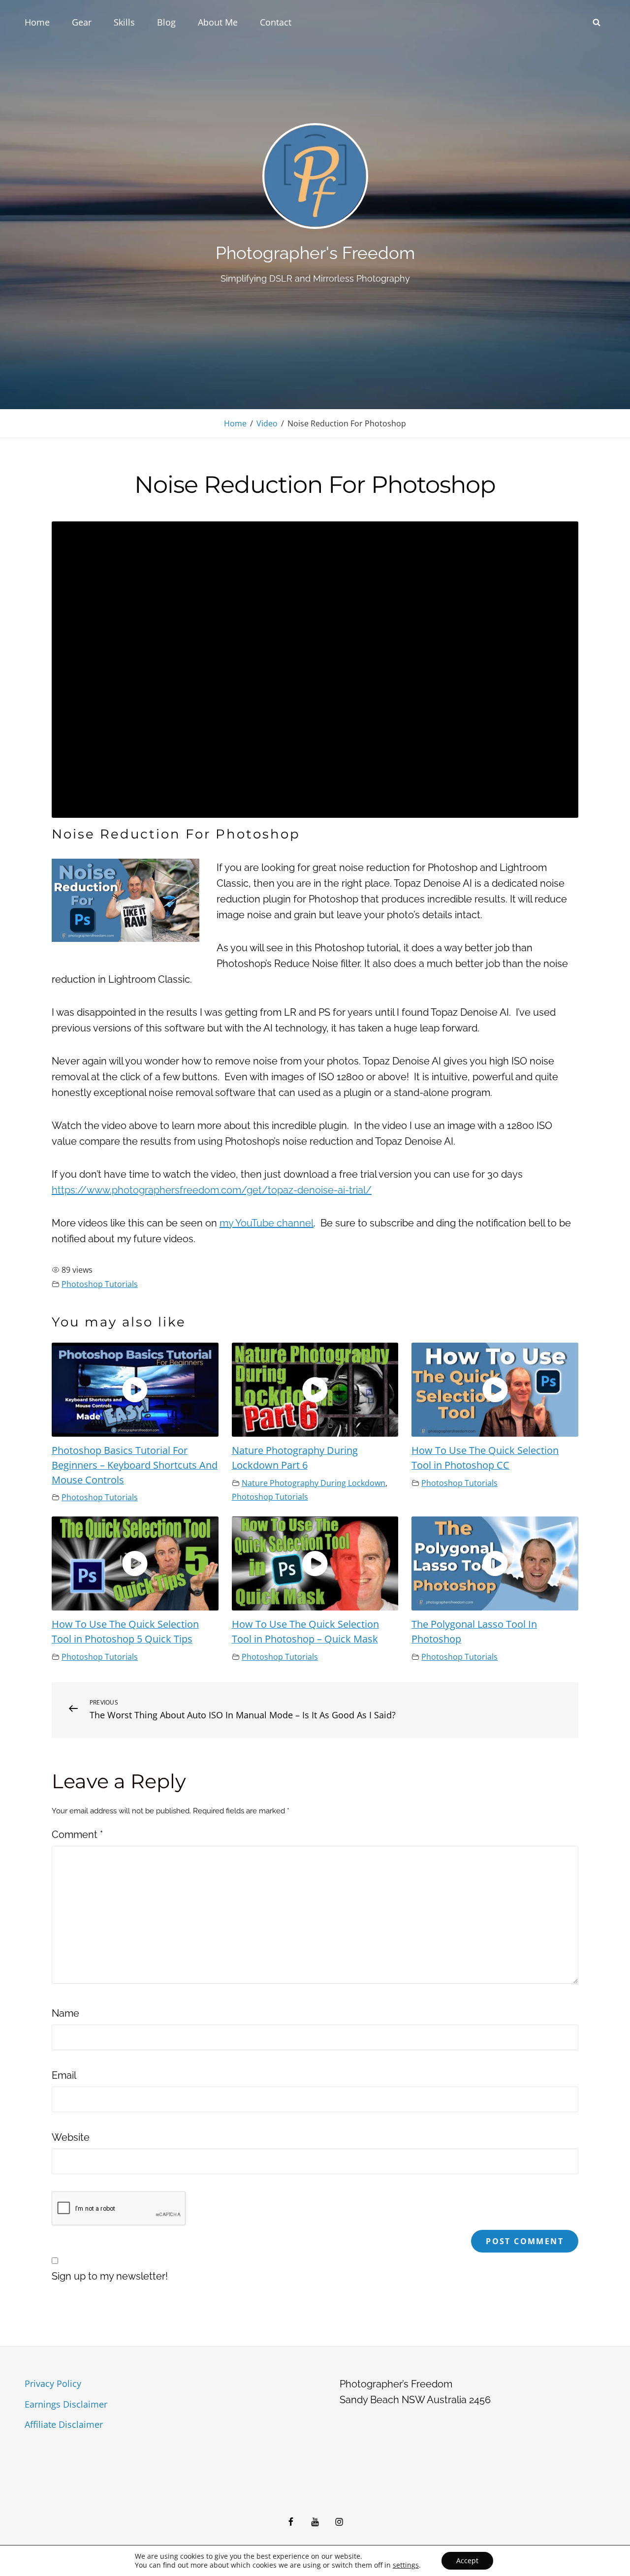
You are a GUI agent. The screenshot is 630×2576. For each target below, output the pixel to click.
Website (71, 2137)
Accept (467, 2560)
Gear (82, 22)
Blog (166, 22)
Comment (77, 1835)
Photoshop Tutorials (100, 1284)
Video (267, 423)
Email (64, 2075)
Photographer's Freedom (315, 253)
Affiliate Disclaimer (64, 2424)
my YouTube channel (267, 1223)
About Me (218, 22)
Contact (276, 22)
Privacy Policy (53, 2383)
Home (37, 22)
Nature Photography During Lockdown (314, 1483)
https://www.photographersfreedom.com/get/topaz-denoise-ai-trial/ (212, 1190)
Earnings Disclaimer (66, 2404)
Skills (124, 22)
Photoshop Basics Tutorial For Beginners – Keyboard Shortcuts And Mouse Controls (135, 1465)
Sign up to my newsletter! (110, 2276)
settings (406, 2565)
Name (65, 2013)
